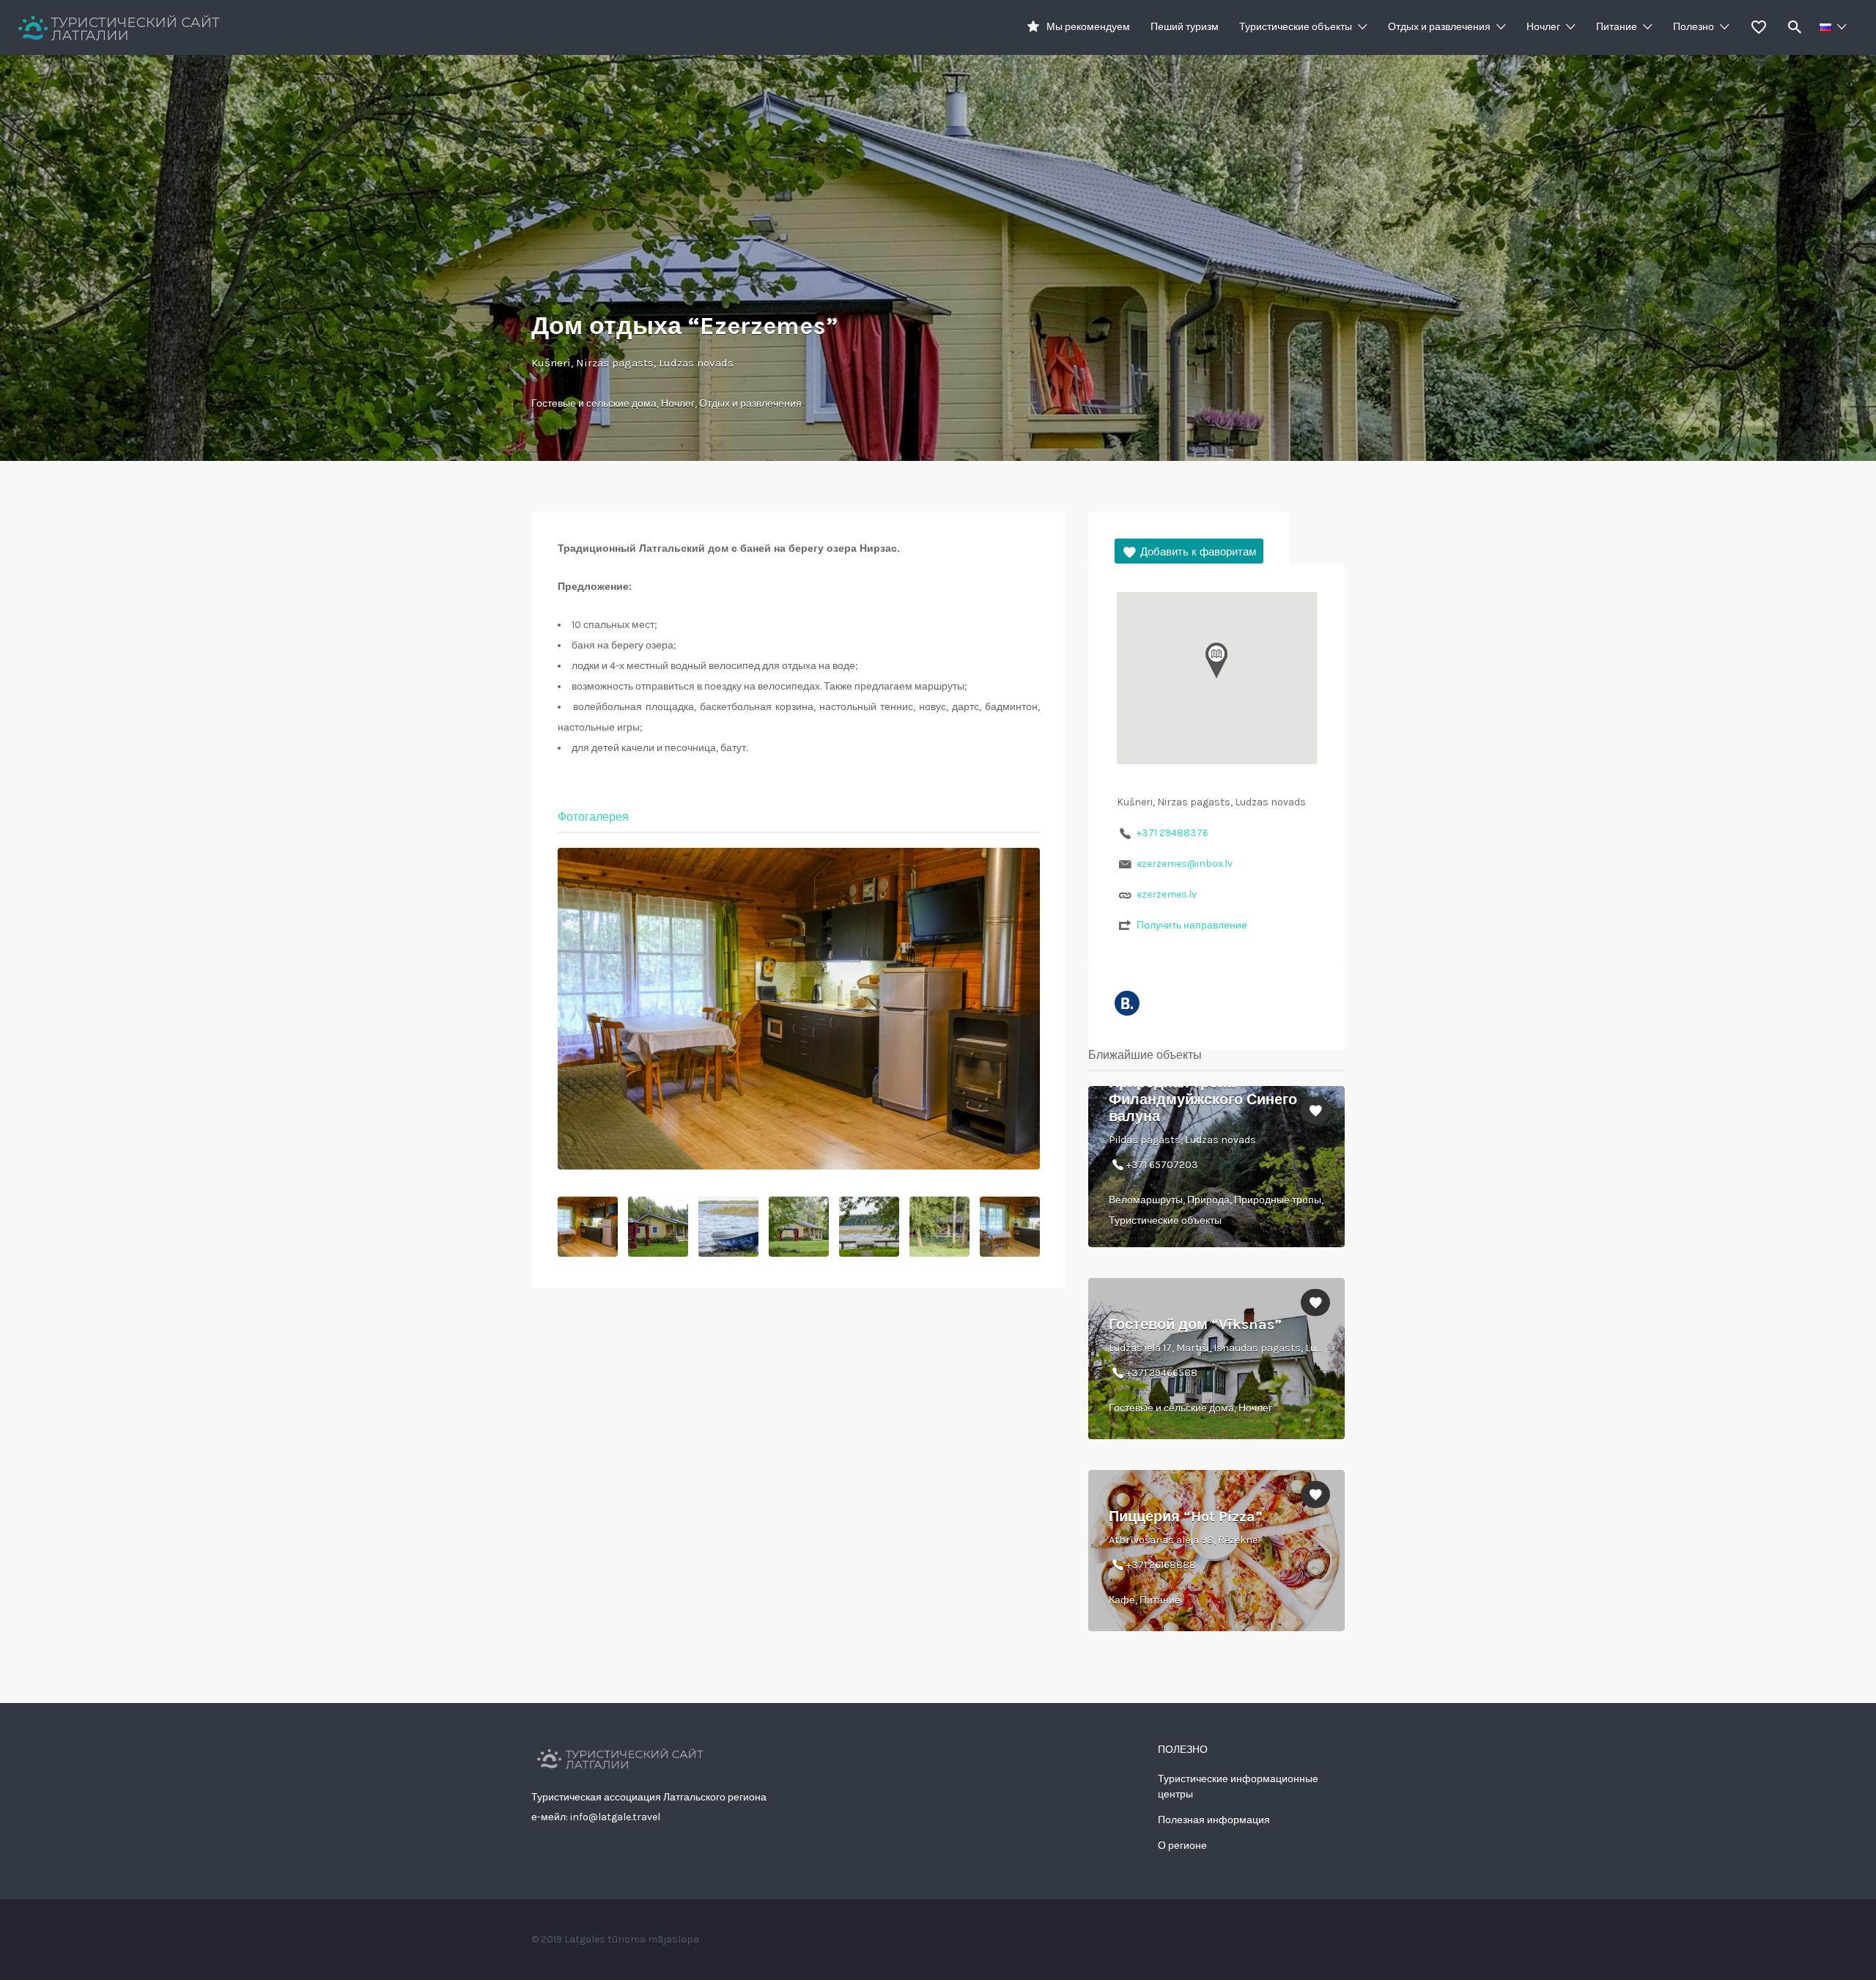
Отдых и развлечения (1439, 27)
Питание (1617, 27)
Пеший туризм (1185, 27)
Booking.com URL (1127, 1003)
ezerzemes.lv (1167, 894)
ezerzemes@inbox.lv (1185, 864)
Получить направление (1192, 925)
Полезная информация (1214, 1820)
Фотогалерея (593, 817)
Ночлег (1543, 27)
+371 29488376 (1172, 833)
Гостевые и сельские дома (594, 403)
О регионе (1182, 1846)
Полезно (1694, 27)
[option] (799, 1009)
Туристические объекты (1296, 27)
